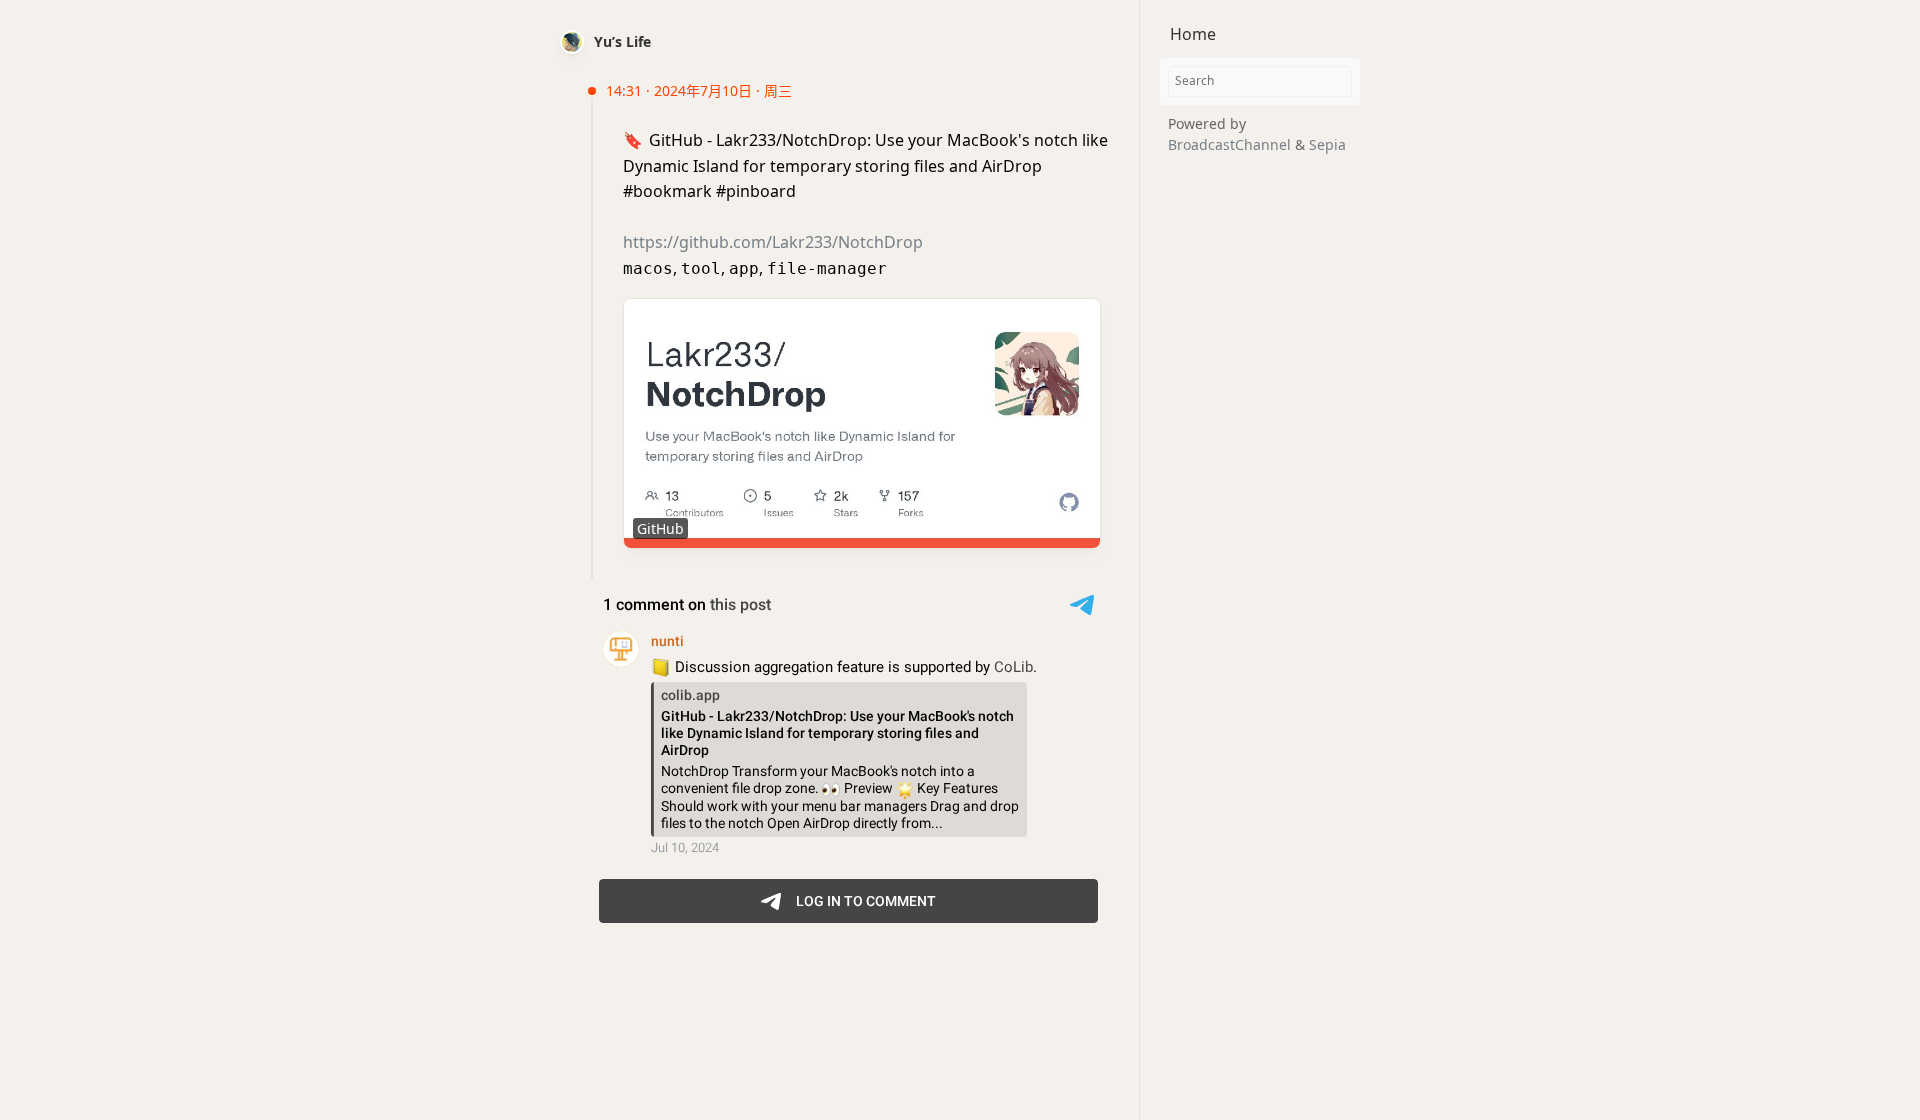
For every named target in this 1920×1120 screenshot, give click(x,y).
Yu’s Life (622, 41)
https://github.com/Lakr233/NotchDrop (773, 242)
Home (1193, 34)
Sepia (1327, 144)
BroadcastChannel (1231, 144)
